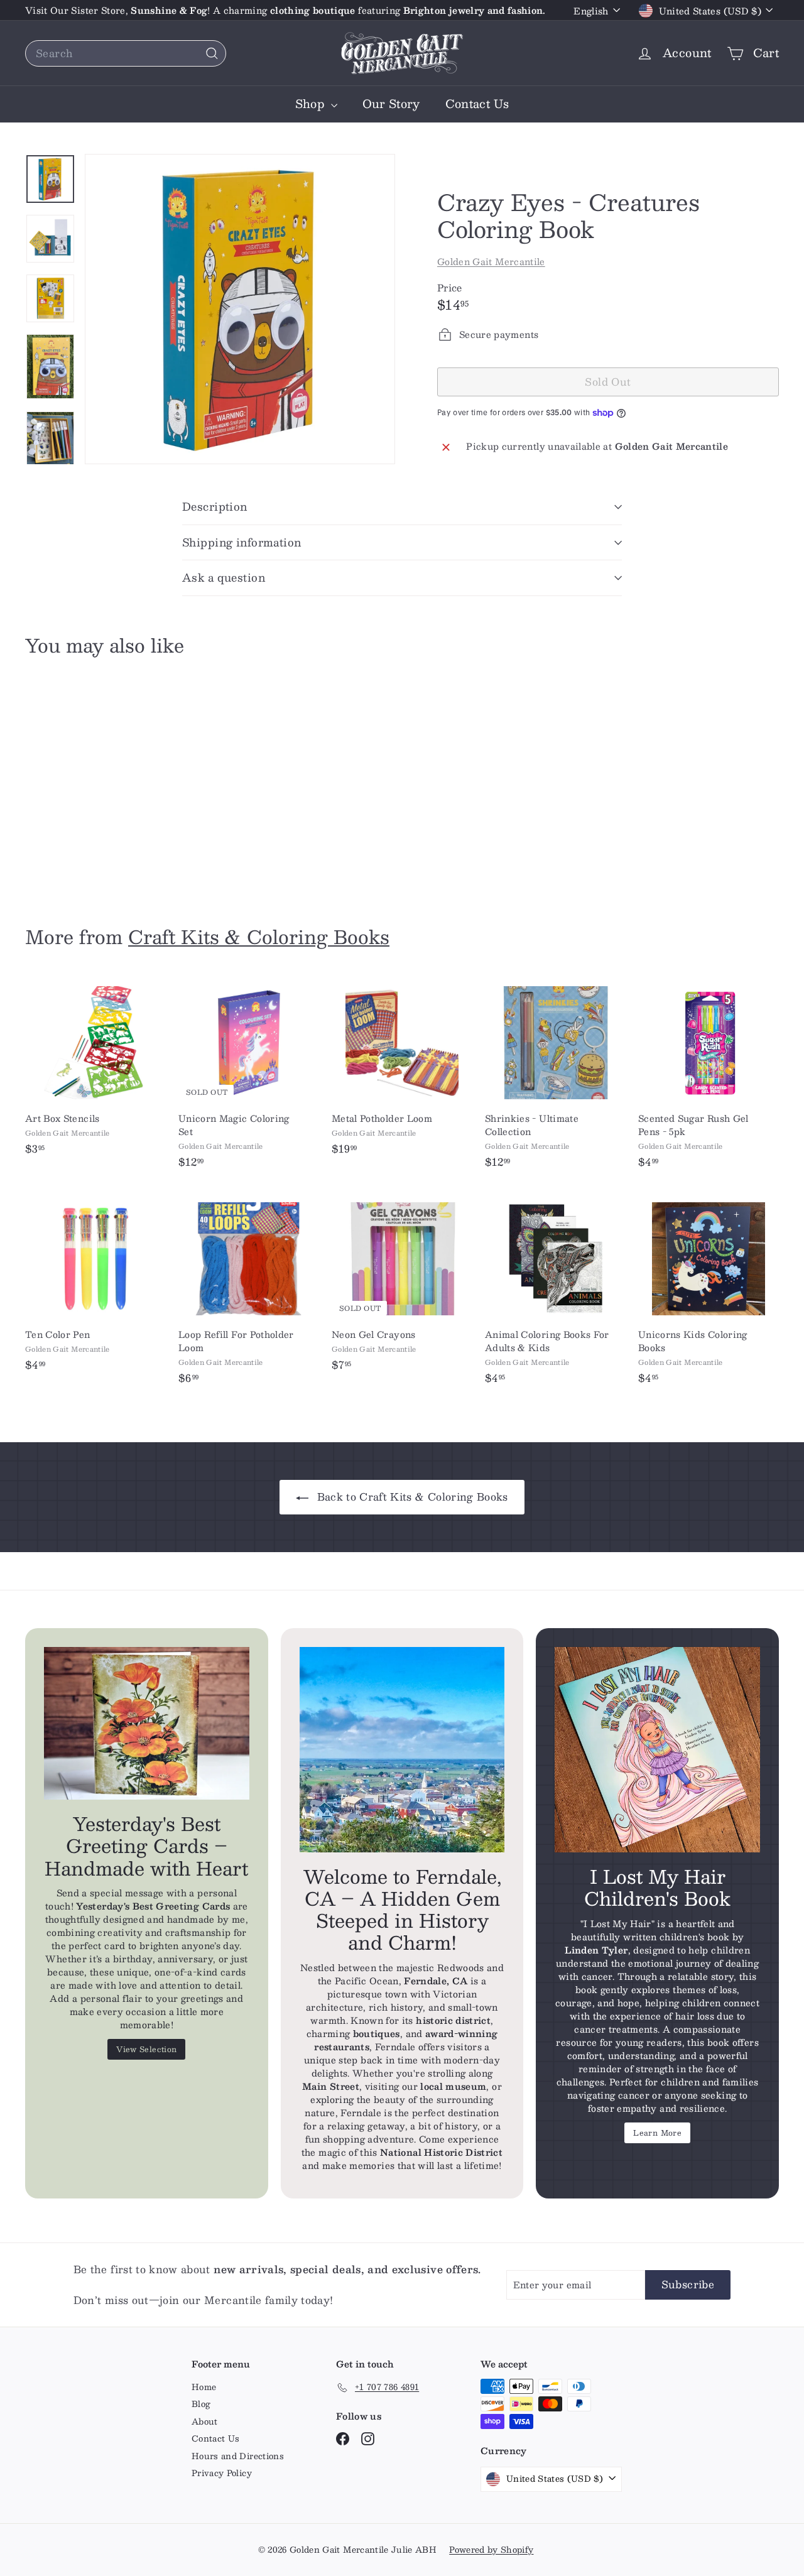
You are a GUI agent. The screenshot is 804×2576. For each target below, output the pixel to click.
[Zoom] (240, 309)
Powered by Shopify (491, 2550)
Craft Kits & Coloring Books (259, 936)
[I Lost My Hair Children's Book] (657, 1750)
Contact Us (477, 104)
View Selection (146, 2049)
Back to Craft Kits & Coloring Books (411, 1497)
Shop (312, 104)
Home (204, 2387)
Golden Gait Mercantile (491, 261)
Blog (201, 2404)
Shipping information (242, 542)
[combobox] (126, 53)
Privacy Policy (222, 2473)
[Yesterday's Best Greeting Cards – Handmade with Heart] (147, 1723)
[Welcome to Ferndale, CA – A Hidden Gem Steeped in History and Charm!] (402, 1750)
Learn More (657, 2133)
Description (215, 506)
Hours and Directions (238, 2456)
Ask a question (224, 577)
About (205, 2421)
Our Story (391, 104)
